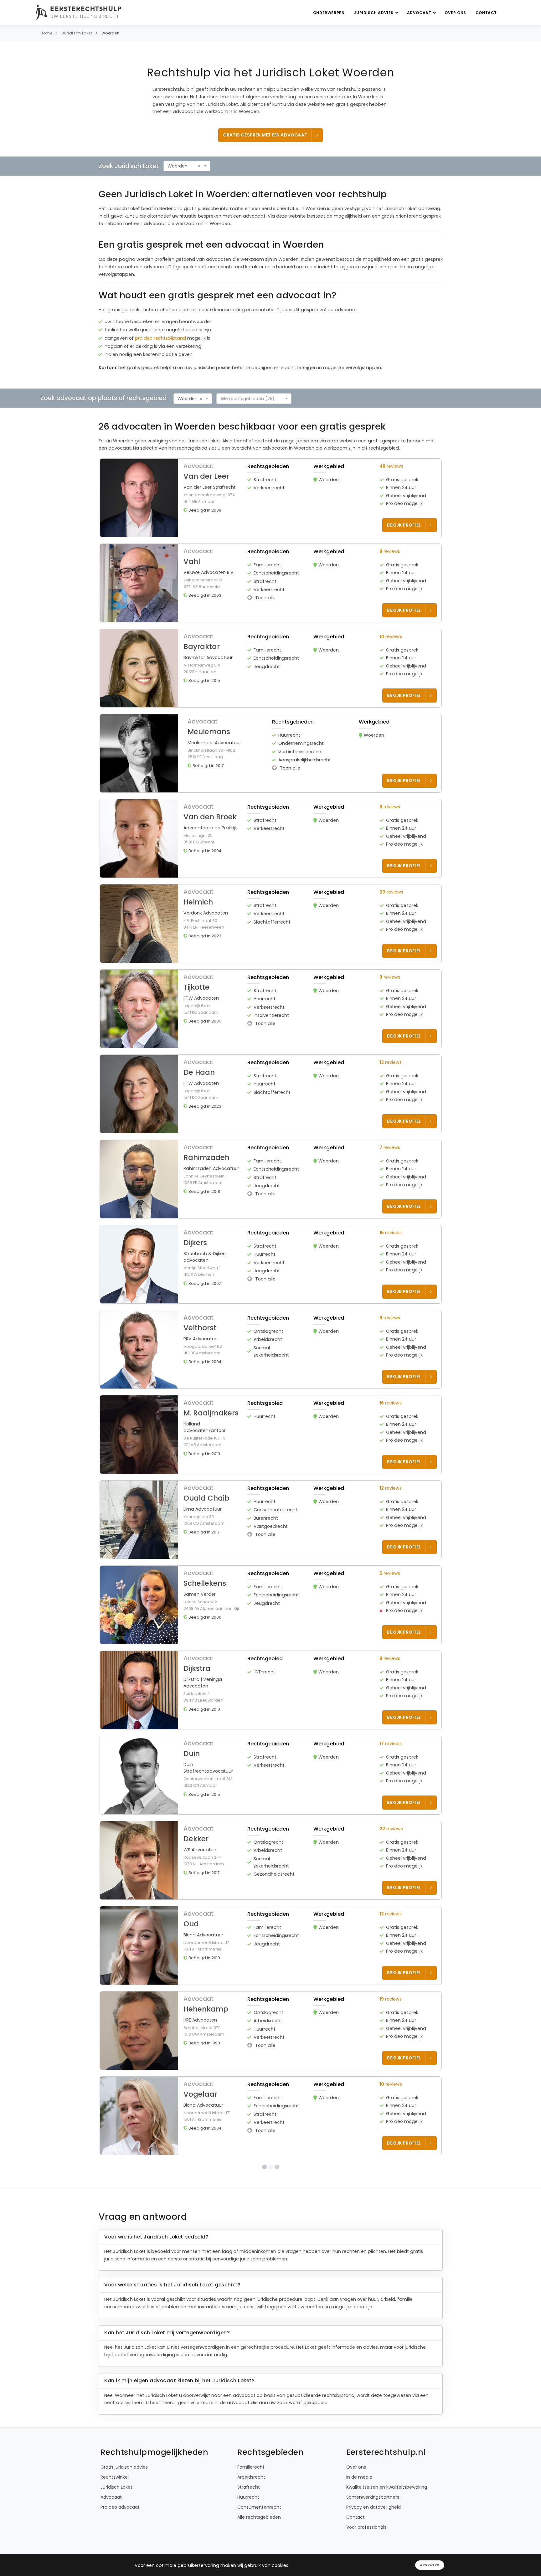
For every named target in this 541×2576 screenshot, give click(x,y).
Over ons (455, 13)
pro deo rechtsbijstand (160, 338)
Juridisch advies (374, 13)
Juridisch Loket (77, 33)
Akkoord (430, 2565)
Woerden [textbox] (178, 166)
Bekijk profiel (404, 525)
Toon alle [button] (265, 598)
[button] (271, 498)
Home (46, 33)
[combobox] (187, 166)
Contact (486, 13)
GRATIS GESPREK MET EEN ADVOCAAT (265, 135)
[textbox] (252, 399)
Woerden (111, 33)
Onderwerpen (329, 13)
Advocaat (420, 13)
